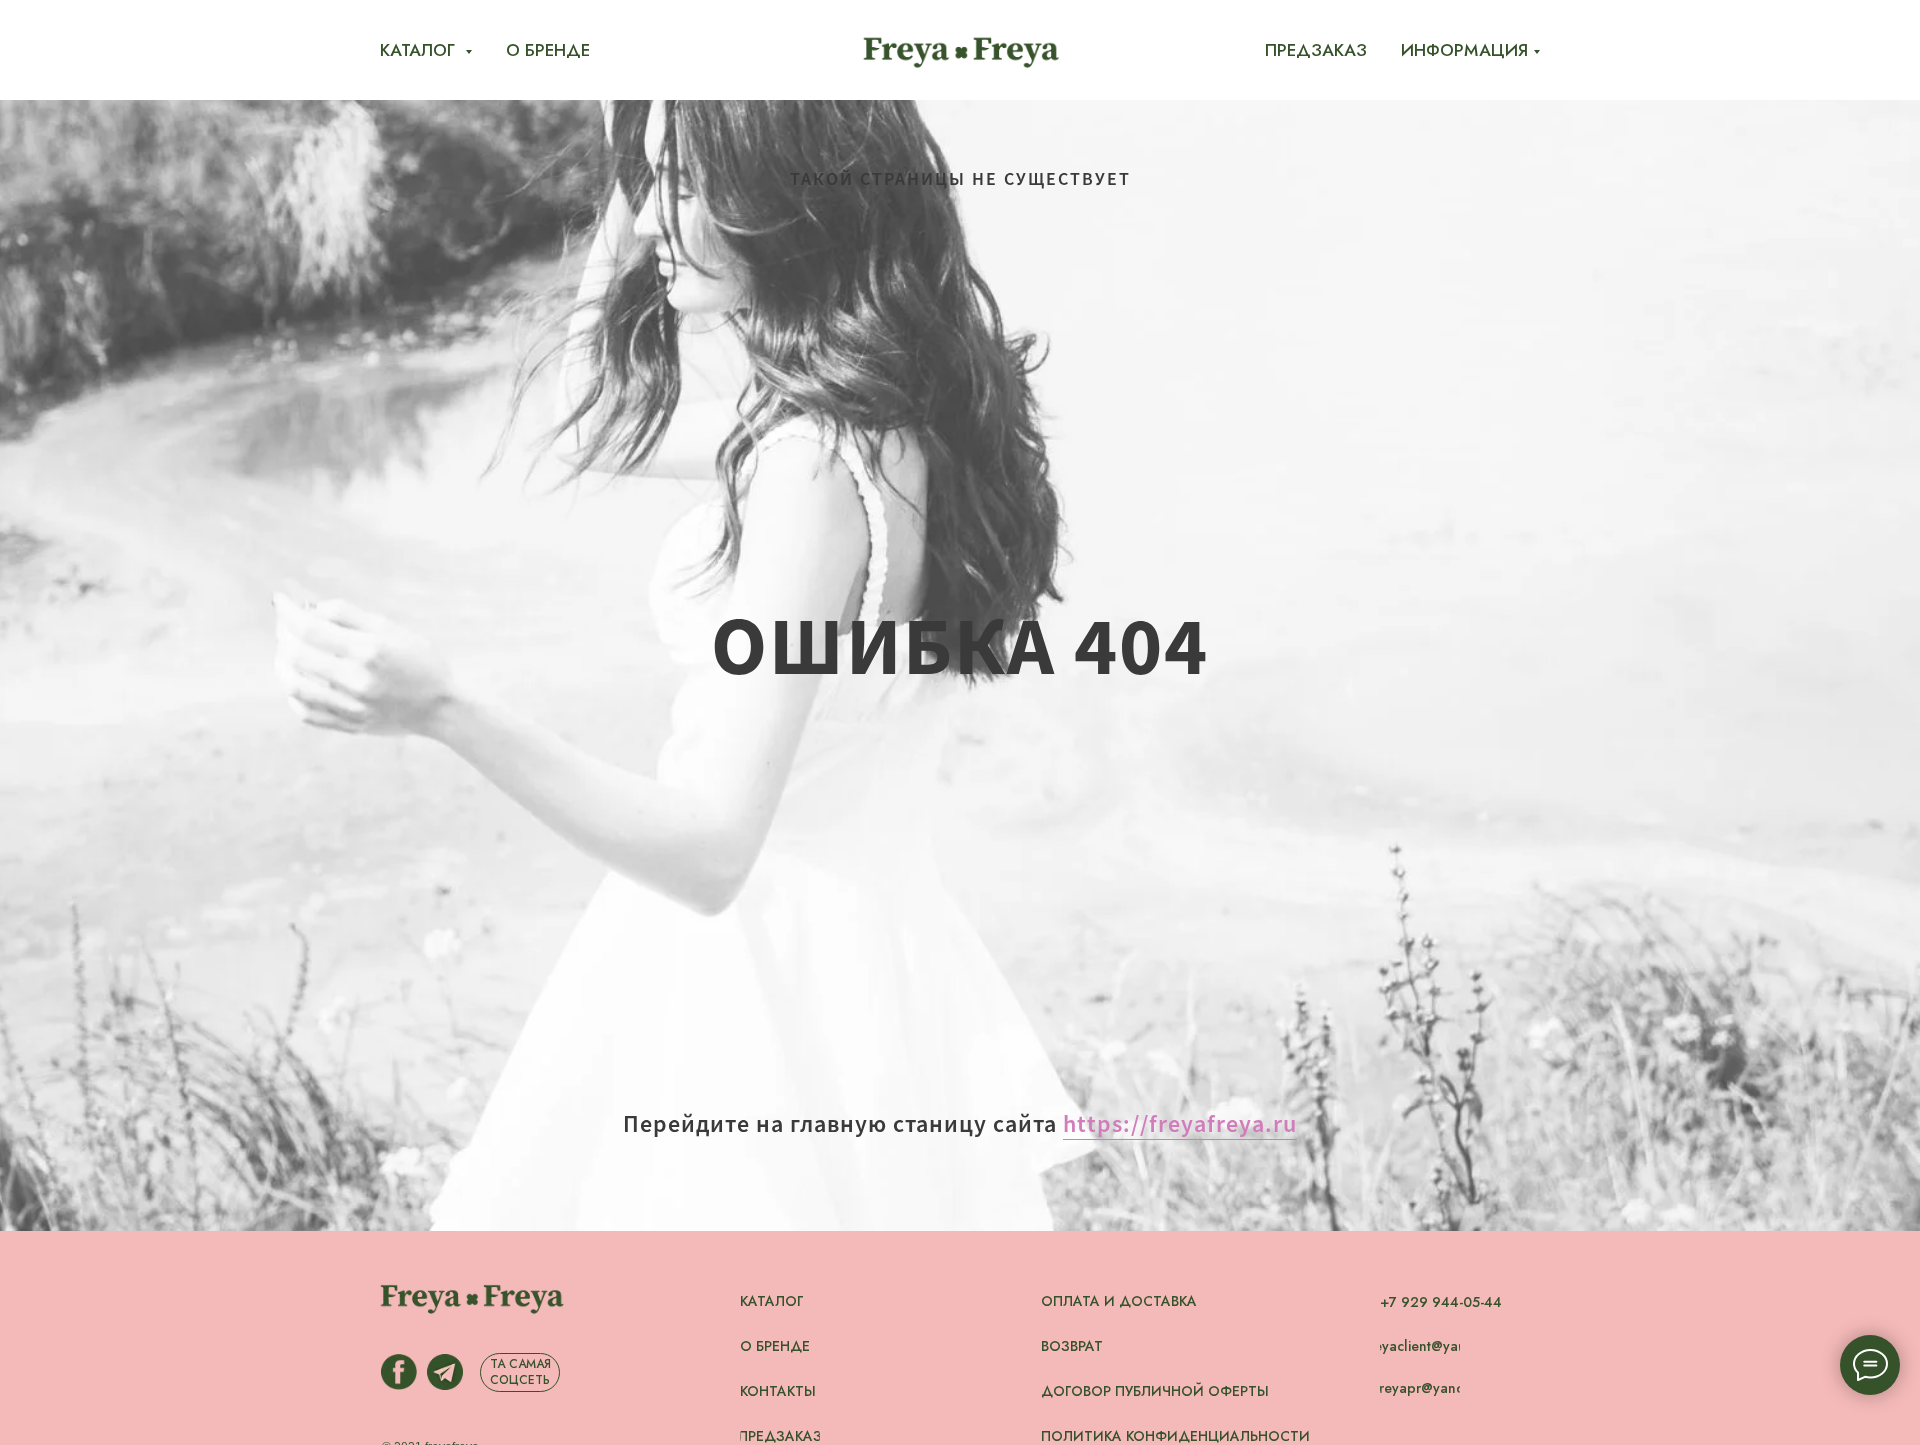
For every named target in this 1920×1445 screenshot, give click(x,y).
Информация (1464, 50)
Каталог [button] (420, 50)
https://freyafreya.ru (1180, 1123)
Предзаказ (1316, 50)
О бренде (548, 50)
